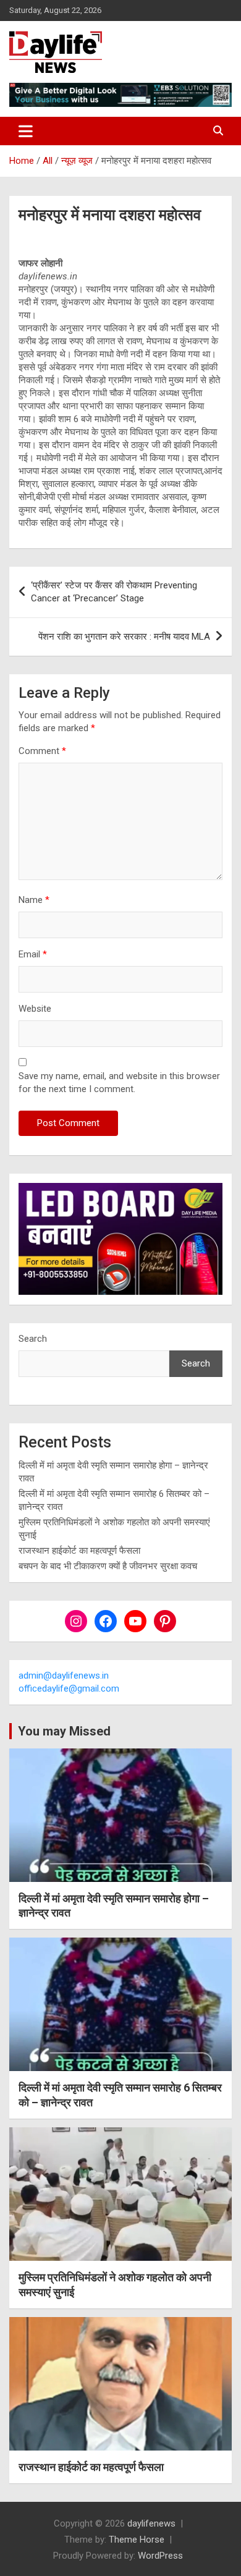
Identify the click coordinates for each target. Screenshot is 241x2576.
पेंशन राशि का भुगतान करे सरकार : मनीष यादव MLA (124, 637)
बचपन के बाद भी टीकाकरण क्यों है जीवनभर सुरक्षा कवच (108, 1566)
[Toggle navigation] (26, 131)
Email (33, 954)
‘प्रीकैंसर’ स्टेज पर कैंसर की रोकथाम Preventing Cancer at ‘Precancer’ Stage (114, 592)
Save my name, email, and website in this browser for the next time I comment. (119, 1083)
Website (35, 1009)
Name (34, 900)
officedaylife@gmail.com (69, 1688)
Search (33, 1339)
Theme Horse (137, 2540)
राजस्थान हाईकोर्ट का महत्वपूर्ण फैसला (79, 1551)
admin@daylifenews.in (64, 1676)
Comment (42, 751)
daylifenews (151, 2523)
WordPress (160, 2556)
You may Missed (64, 1731)
